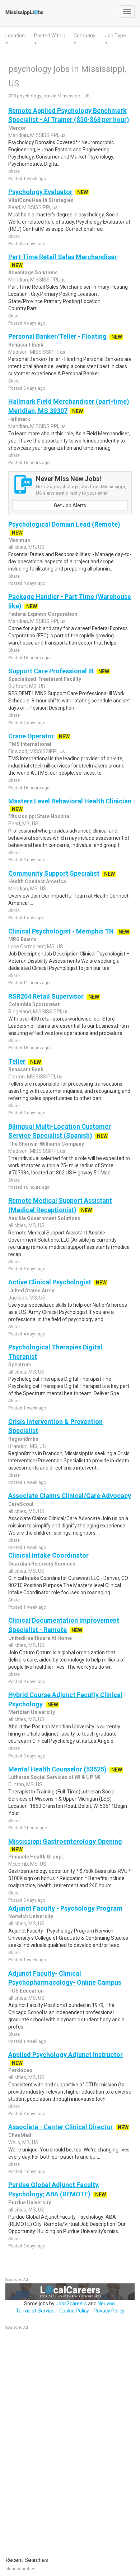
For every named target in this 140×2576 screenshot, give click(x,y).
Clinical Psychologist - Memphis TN (61, 931)
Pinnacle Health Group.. (36, 1857)
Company (85, 36)
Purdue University (30, 2203)
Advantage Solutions (33, 272)
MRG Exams (22, 939)
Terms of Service (35, 2311)
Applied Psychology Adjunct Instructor (66, 2055)
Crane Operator (31, 736)
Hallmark (19, 419)
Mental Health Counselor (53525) (57, 1769)
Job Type (115, 36)
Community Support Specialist (54, 873)
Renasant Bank (26, 345)
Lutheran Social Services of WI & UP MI (54, 1777)
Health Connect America (37, 881)
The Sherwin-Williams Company (46, 1144)
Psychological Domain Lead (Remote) (64, 524)
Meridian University (32, 1712)
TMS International (30, 744)
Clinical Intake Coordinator (48, 1555)
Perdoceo (20, 2070)
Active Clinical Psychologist (50, 1282)
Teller (17, 1061)
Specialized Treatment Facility (45, 679)
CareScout (21, 1504)
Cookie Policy (74, 2311)
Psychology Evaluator (40, 192)
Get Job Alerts (70, 505)
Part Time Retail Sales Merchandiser (63, 257)
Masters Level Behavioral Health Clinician (70, 801)
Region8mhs (23, 1439)
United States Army (31, 1291)
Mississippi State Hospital (39, 816)
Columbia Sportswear (34, 1004)
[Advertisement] (59, 2439)
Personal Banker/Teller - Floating (57, 336)
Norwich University (31, 1916)
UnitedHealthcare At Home (40, 1638)
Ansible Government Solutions (44, 1218)
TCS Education (26, 1991)
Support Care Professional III (51, 671)
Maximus (19, 540)
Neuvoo (106, 2304)
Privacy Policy (109, 2311)
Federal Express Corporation (43, 614)
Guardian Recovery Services (42, 1564)
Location (15, 36)
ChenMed (20, 2135)
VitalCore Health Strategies (41, 200)
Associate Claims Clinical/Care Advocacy (70, 1496)
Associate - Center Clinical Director (61, 2127)
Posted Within (50, 36)
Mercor (17, 128)
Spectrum (20, 1365)
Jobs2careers (71, 2304)
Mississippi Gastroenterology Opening (65, 1841)
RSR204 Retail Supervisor (46, 996)
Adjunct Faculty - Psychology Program (65, 1908)
